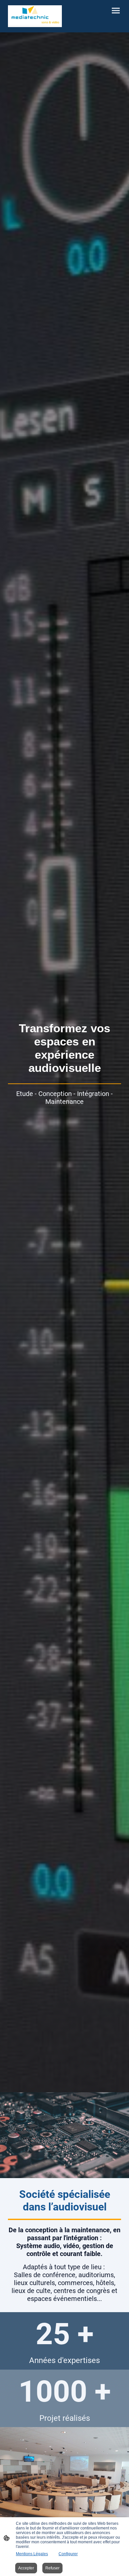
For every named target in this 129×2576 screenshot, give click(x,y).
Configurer (68, 2554)
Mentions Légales (32, 2554)
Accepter (26, 2568)
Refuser (52, 2568)
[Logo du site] (35, 16)
